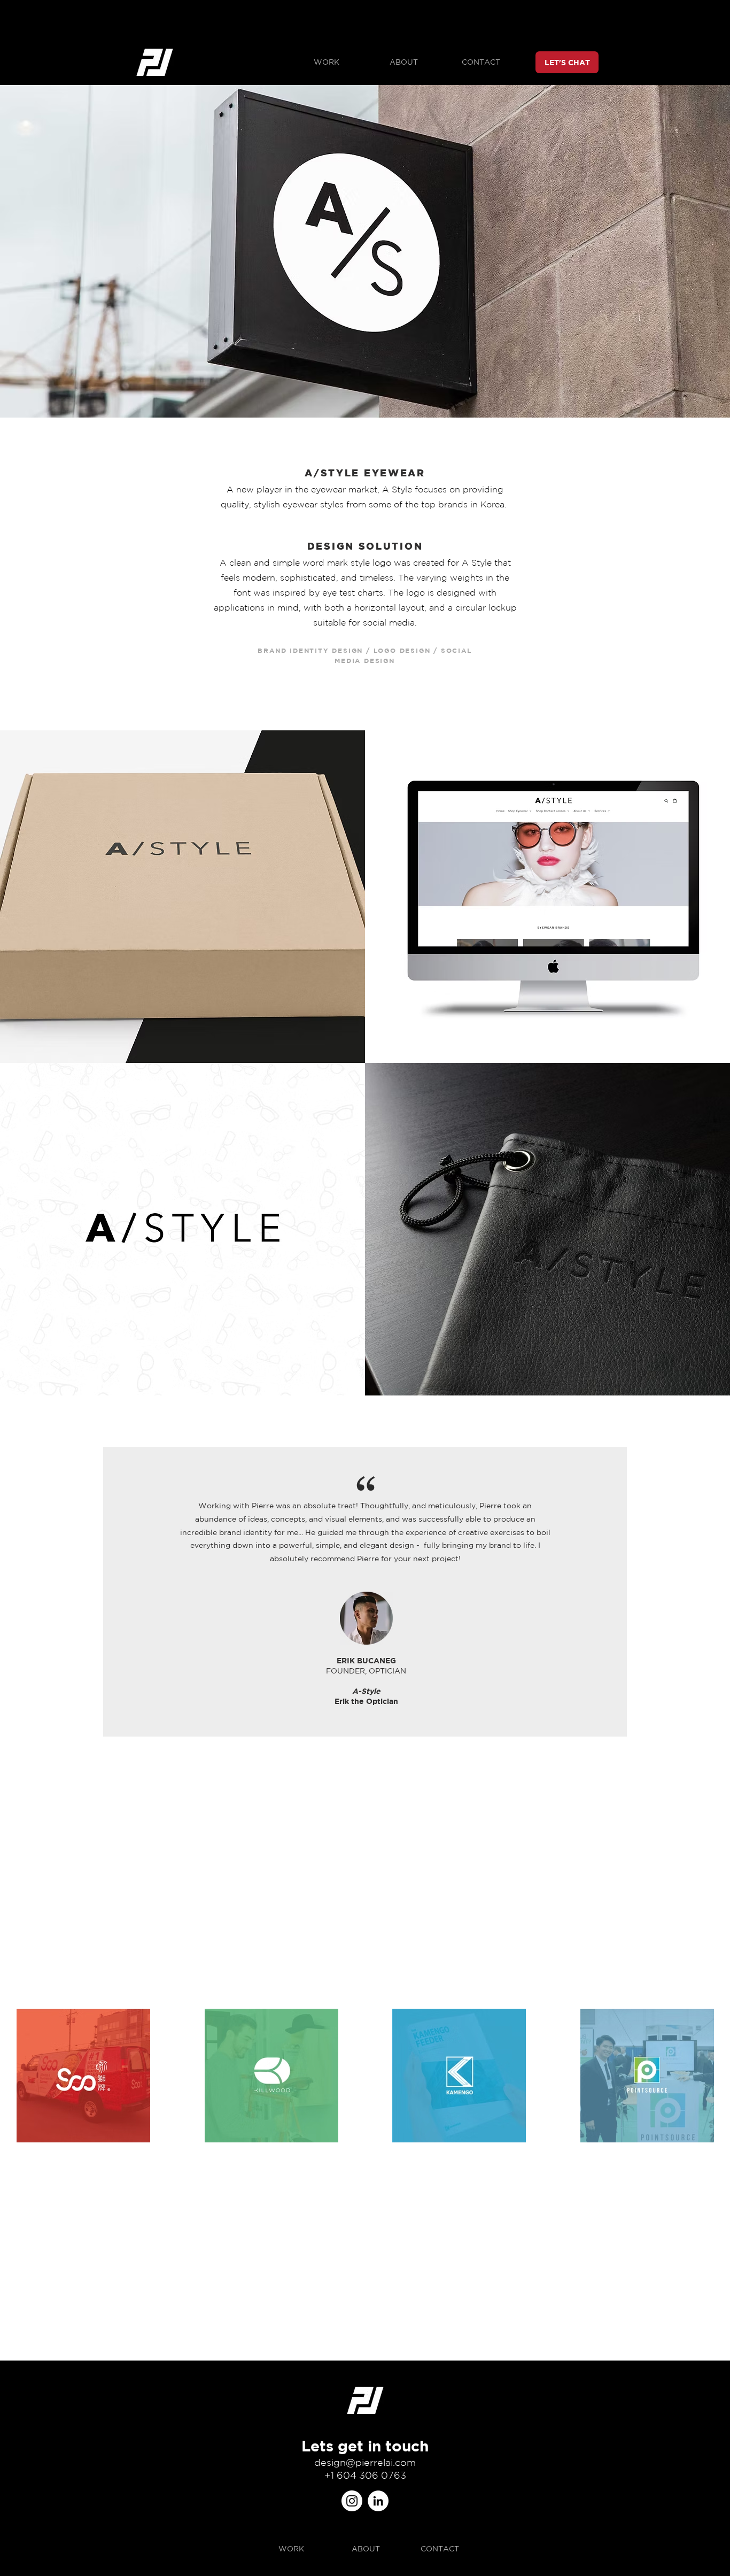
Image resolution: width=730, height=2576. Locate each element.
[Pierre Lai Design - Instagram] (352, 2501)
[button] (326, 62)
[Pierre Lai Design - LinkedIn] (378, 2501)
